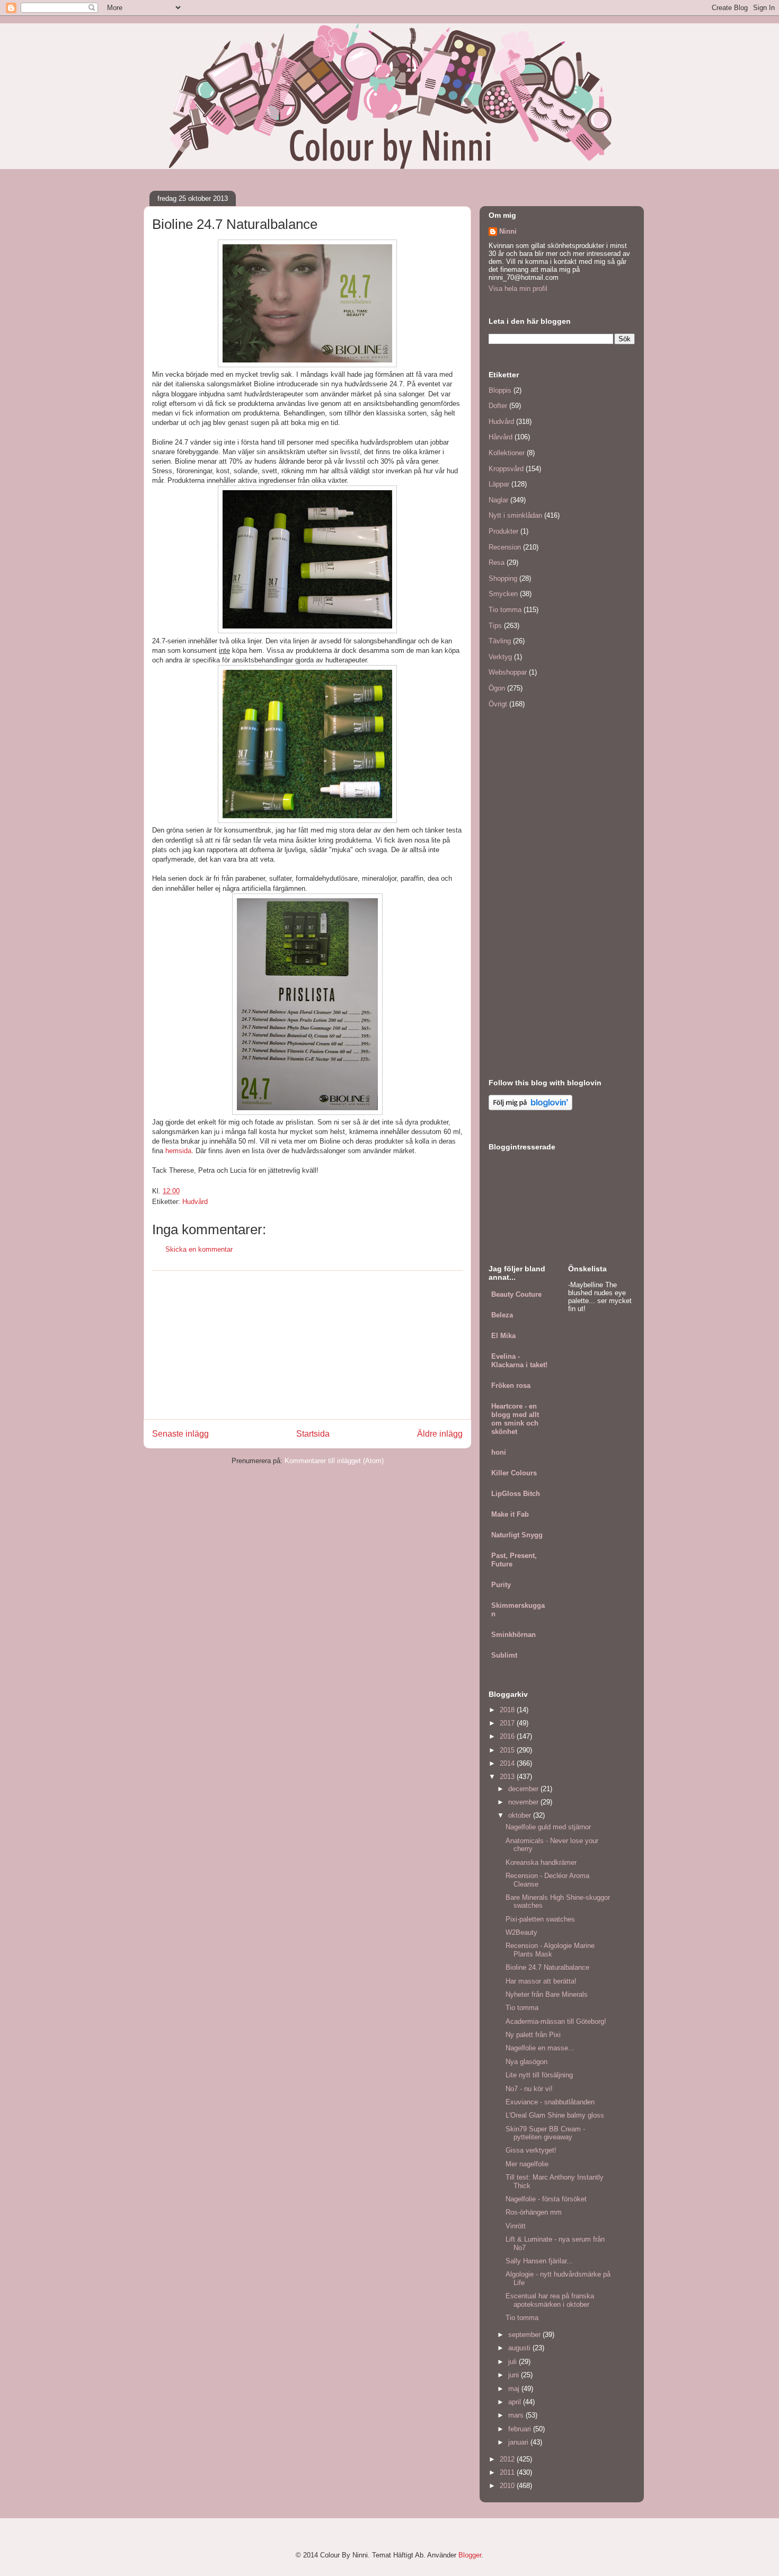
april (516, 2402)
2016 (508, 1736)
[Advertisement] (307, 1345)
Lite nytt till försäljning (539, 2075)
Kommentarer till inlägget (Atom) (334, 1461)
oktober (521, 1815)
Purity (501, 1585)
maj (515, 2389)
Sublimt (504, 1655)
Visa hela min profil (518, 289)
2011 (508, 2472)
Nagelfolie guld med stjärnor (548, 1827)
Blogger (470, 2555)
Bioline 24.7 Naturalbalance (547, 1967)
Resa (497, 563)
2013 (508, 1777)
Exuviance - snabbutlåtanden (550, 2102)
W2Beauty (521, 1932)
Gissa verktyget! (531, 2150)
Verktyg (500, 657)
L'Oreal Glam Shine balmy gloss (555, 2115)
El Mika (503, 1336)
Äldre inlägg (440, 1434)
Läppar (499, 484)
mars (517, 2415)
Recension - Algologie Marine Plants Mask (550, 1950)
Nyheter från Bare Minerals (547, 1994)
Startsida (313, 1434)
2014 (508, 1763)
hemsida (178, 1151)
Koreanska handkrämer (541, 1862)
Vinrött (516, 2226)
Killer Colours (514, 1473)
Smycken (503, 594)
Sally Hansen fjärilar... (539, 2261)
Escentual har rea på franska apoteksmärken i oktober (550, 2300)
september (525, 2335)
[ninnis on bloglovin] (530, 1108)
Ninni (508, 231)
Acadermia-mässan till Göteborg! (556, 2021)
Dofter (498, 406)
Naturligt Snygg (517, 1535)
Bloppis (500, 390)
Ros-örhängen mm (534, 2212)
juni (515, 2375)
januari (519, 2442)
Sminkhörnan (514, 1635)
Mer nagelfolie (527, 2164)
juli (514, 2362)
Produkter (503, 531)
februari (521, 2429)
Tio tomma (505, 610)
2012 (508, 2459)
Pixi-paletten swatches (540, 1919)
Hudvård (195, 1202)
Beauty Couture (516, 1294)
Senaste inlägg (180, 1434)
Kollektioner (507, 453)
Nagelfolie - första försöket (546, 2199)
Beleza (502, 1315)
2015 (508, 1750)
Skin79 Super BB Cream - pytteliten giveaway (545, 2133)
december (524, 1789)
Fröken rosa (511, 1386)
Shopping (503, 578)
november (524, 1802)
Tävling (500, 641)
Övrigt (498, 704)
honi (499, 1452)
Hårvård (501, 437)
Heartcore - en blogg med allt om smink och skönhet (515, 1419)
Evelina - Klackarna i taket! (519, 1361)
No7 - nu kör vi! (529, 2089)
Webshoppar (508, 672)
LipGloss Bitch (516, 1494)
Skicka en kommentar (199, 1249)
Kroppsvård (506, 469)
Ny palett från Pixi (533, 2035)
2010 (508, 2486)
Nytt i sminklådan (515, 515)
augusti (520, 2348)
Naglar (498, 500)
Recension (505, 547)
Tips (495, 626)
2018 (508, 1710)
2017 (508, 1723)
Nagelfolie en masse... (540, 2048)
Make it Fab (510, 1514)
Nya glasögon (526, 2062)
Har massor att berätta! (541, 1981)
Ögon (497, 688)
